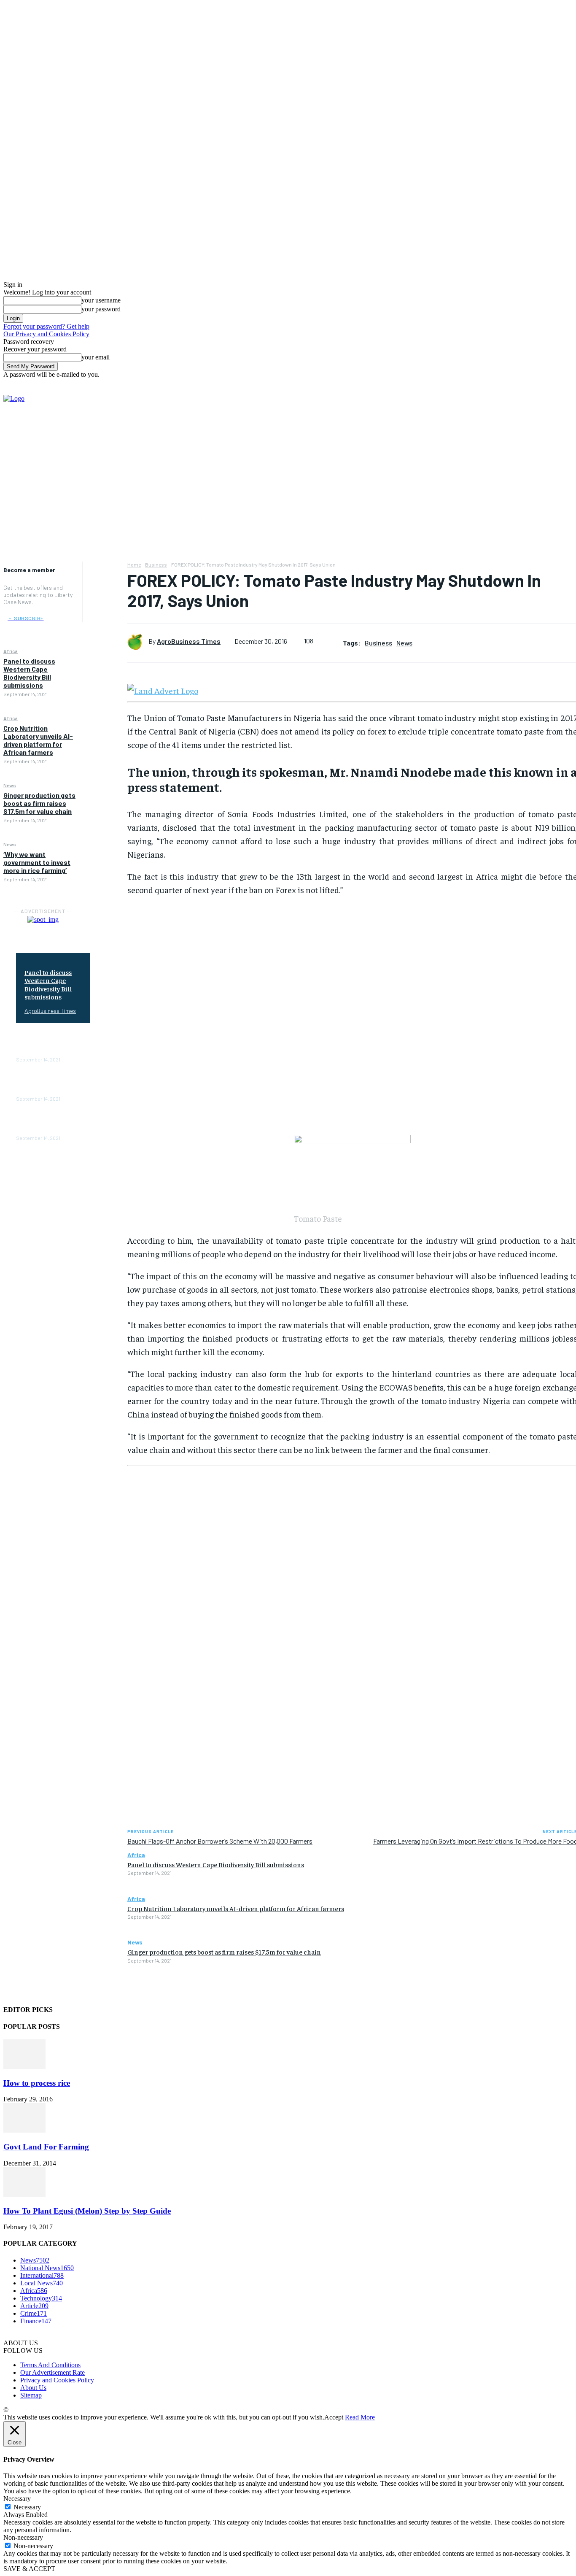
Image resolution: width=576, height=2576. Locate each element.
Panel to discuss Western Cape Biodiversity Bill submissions (29, 673)
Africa (11, 651)
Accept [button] (334, 2417)
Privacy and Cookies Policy (57, 2380)
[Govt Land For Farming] (24, 2130)
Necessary (27, 2507)
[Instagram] (513, 451)
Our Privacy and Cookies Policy (46, 334)
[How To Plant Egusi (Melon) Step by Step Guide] (24, 2194)
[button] (566, 386)
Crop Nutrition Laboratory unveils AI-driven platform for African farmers (38, 740)
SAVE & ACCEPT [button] (29, 2569)
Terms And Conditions (50, 2365)
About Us (33, 2388)
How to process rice (37, 2083)
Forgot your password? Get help (46, 326)
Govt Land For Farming (46, 2147)
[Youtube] (552, 451)
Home (134, 564)
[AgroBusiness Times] (138, 641)
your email (96, 357)
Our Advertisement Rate (52, 2372)
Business (156, 564)
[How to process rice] (24, 2067)
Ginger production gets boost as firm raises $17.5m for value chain (39, 803)
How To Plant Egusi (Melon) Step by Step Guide (87, 2211)
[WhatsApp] (105, 629)
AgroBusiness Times (50, 1011)
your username (101, 300)
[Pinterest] (105, 610)
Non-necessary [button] (23, 2537)
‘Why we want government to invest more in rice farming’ (37, 862)
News (10, 785)
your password (101, 309)
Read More (360, 2417)
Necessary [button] (17, 2499)
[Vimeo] (539, 451)
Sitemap (31, 2395)
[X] (526, 451)
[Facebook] (500, 451)
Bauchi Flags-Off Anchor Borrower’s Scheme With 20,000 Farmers (220, 1841)
